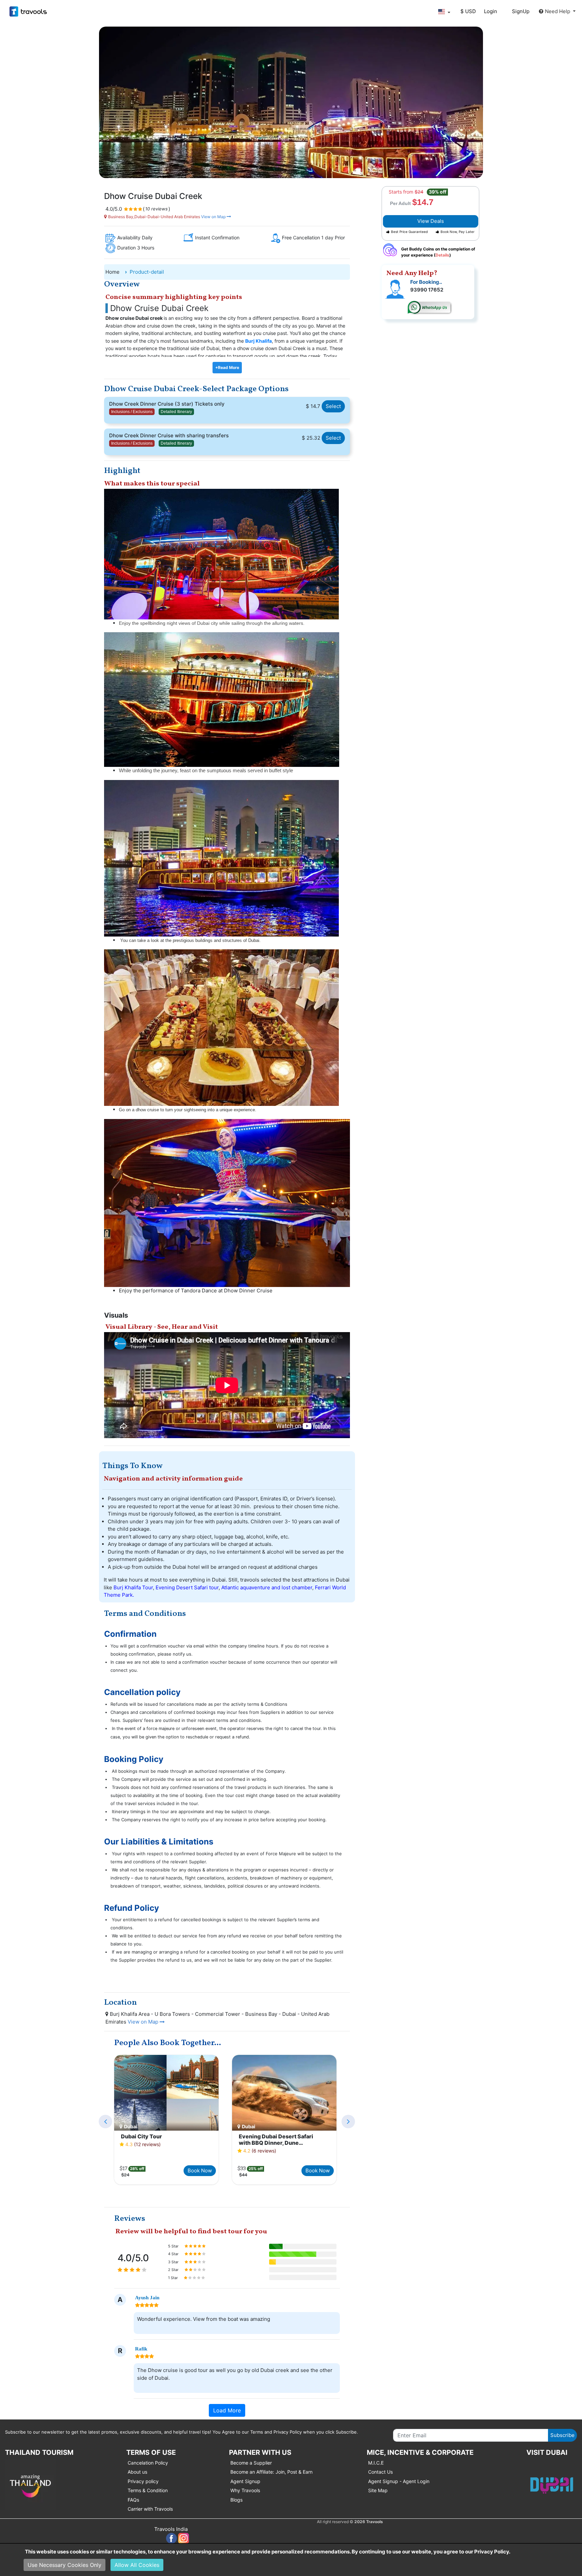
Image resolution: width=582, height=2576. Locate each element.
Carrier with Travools (150, 2509)
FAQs (133, 2500)
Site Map (378, 2490)
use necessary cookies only (64, 2565)
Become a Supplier (251, 2463)
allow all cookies (137, 2565)
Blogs (236, 2500)
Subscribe (562, 2435)
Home (112, 272)
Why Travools (245, 2490)
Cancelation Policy (148, 2463)
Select (333, 406)
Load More (227, 2410)
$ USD (468, 11)
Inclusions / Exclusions (132, 412)
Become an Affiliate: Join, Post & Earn (271, 2472)
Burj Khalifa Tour (133, 1587)
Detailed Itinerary (176, 412)
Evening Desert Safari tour (187, 1587)
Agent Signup (245, 2481)
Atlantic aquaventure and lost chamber (267, 1587)
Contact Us (380, 2472)
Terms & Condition (148, 2490)
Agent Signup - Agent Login (399, 2481)
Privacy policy (143, 2481)
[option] (166, 2120)
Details (442, 255)
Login (491, 11)
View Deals (431, 221)
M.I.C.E (376, 2463)
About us (137, 2472)
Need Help (558, 11)
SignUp (521, 11)
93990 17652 (427, 290)
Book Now (200, 2171)
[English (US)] (444, 12)
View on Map (213, 217)
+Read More (227, 367)
